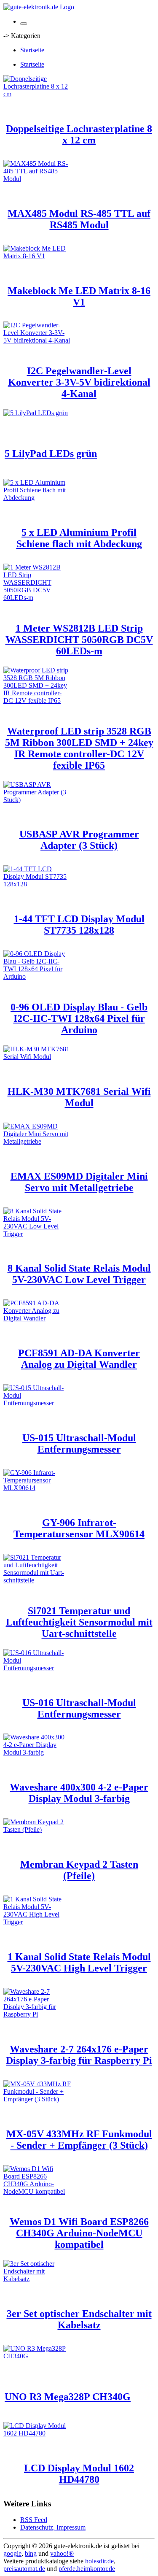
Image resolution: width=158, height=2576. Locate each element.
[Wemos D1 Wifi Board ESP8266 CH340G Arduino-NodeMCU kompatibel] (37, 2191)
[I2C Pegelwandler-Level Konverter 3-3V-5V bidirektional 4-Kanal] (37, 340)
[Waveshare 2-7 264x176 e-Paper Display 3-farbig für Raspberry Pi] (37, 2014)
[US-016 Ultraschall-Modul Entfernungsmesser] (37, 1668)
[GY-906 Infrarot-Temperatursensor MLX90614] (37, 1488)
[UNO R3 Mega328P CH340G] (37, 2356)
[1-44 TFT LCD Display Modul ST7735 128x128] (37, 884)
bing (31, 2553)
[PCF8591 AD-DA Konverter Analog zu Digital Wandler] (37, 1318)
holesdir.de (99, 2561)
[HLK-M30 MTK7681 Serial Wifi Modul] (37, 1057)
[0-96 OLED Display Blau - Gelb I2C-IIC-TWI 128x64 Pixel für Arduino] (37, 976)
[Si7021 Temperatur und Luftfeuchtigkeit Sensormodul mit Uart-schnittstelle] (37, 1580)
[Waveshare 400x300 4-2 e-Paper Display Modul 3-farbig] (37, 1752)
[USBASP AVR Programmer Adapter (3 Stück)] (37, 800)
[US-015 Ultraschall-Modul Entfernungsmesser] (37, 1403)
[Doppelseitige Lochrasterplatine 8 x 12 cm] (37, 94)
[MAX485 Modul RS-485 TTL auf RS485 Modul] (37, 179)
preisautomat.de (24, 2569)
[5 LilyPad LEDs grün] (36, 413)
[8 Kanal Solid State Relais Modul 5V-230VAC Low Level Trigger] (37, 1234)
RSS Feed (34, 2520)
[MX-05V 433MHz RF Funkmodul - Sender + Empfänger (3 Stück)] (37, 2099)
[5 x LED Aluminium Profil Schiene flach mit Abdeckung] (37, 498)
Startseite (32, 50)
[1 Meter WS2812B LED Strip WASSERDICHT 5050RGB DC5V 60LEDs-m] (37, 598)
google (12, 2553)
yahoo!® (62, 2553)
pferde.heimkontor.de (87, 2569)
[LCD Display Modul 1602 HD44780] (37, 2433)
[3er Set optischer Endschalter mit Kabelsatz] (37, 2279)
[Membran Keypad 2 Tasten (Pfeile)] (37, 1829)
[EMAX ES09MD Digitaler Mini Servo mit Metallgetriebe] (37, 1141)
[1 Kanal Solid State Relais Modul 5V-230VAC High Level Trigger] (37, 1922)
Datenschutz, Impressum (53, 2527)
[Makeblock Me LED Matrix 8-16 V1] (37, 256)
